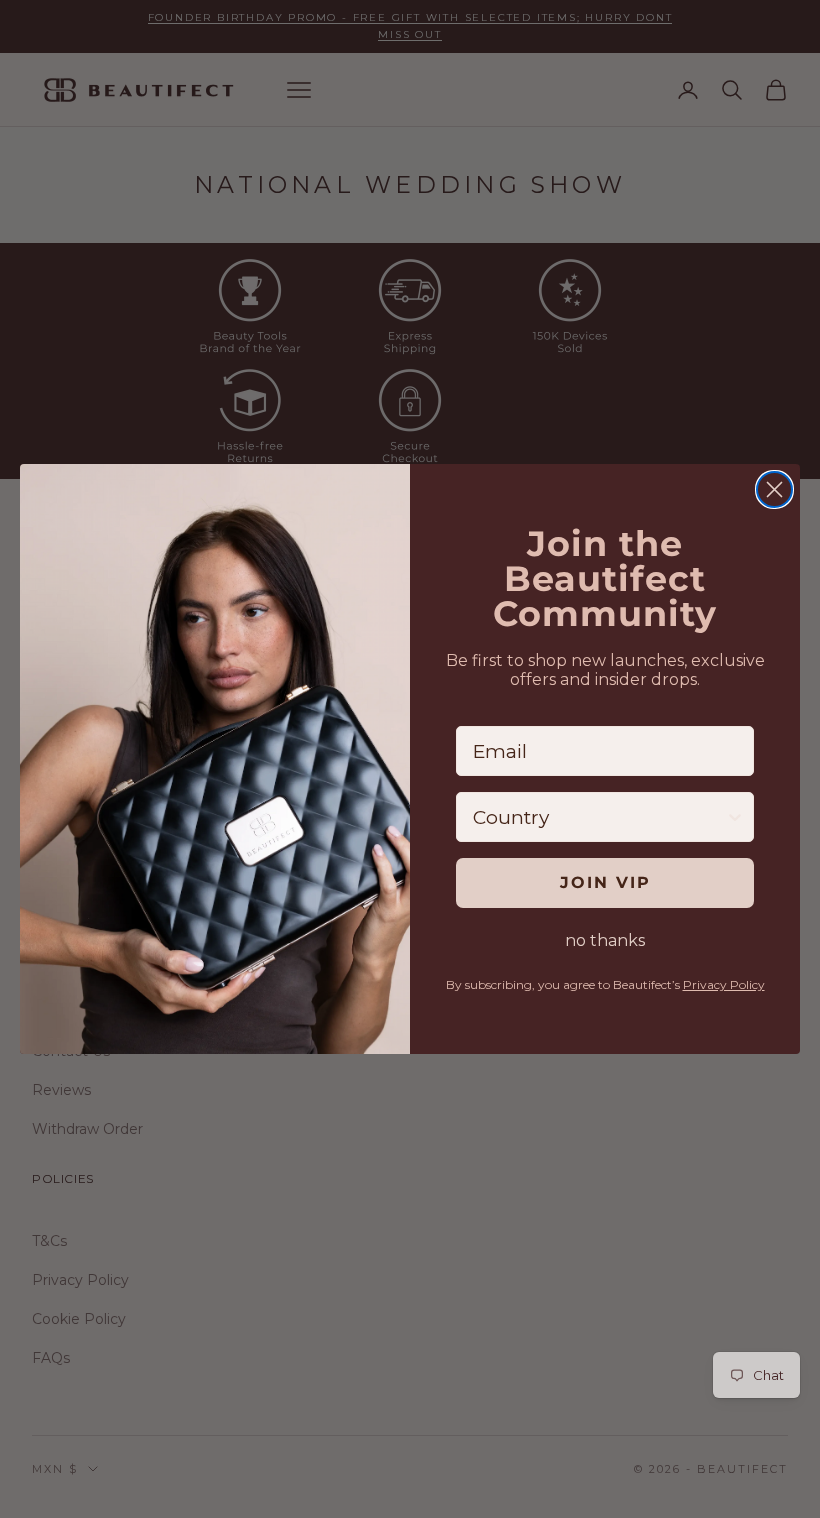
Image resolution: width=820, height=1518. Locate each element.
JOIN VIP (605, 882)
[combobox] (599, 817)
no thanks (605, 940)
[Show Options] (735, 817)
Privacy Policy (724, 984)
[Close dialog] (774, 489)
